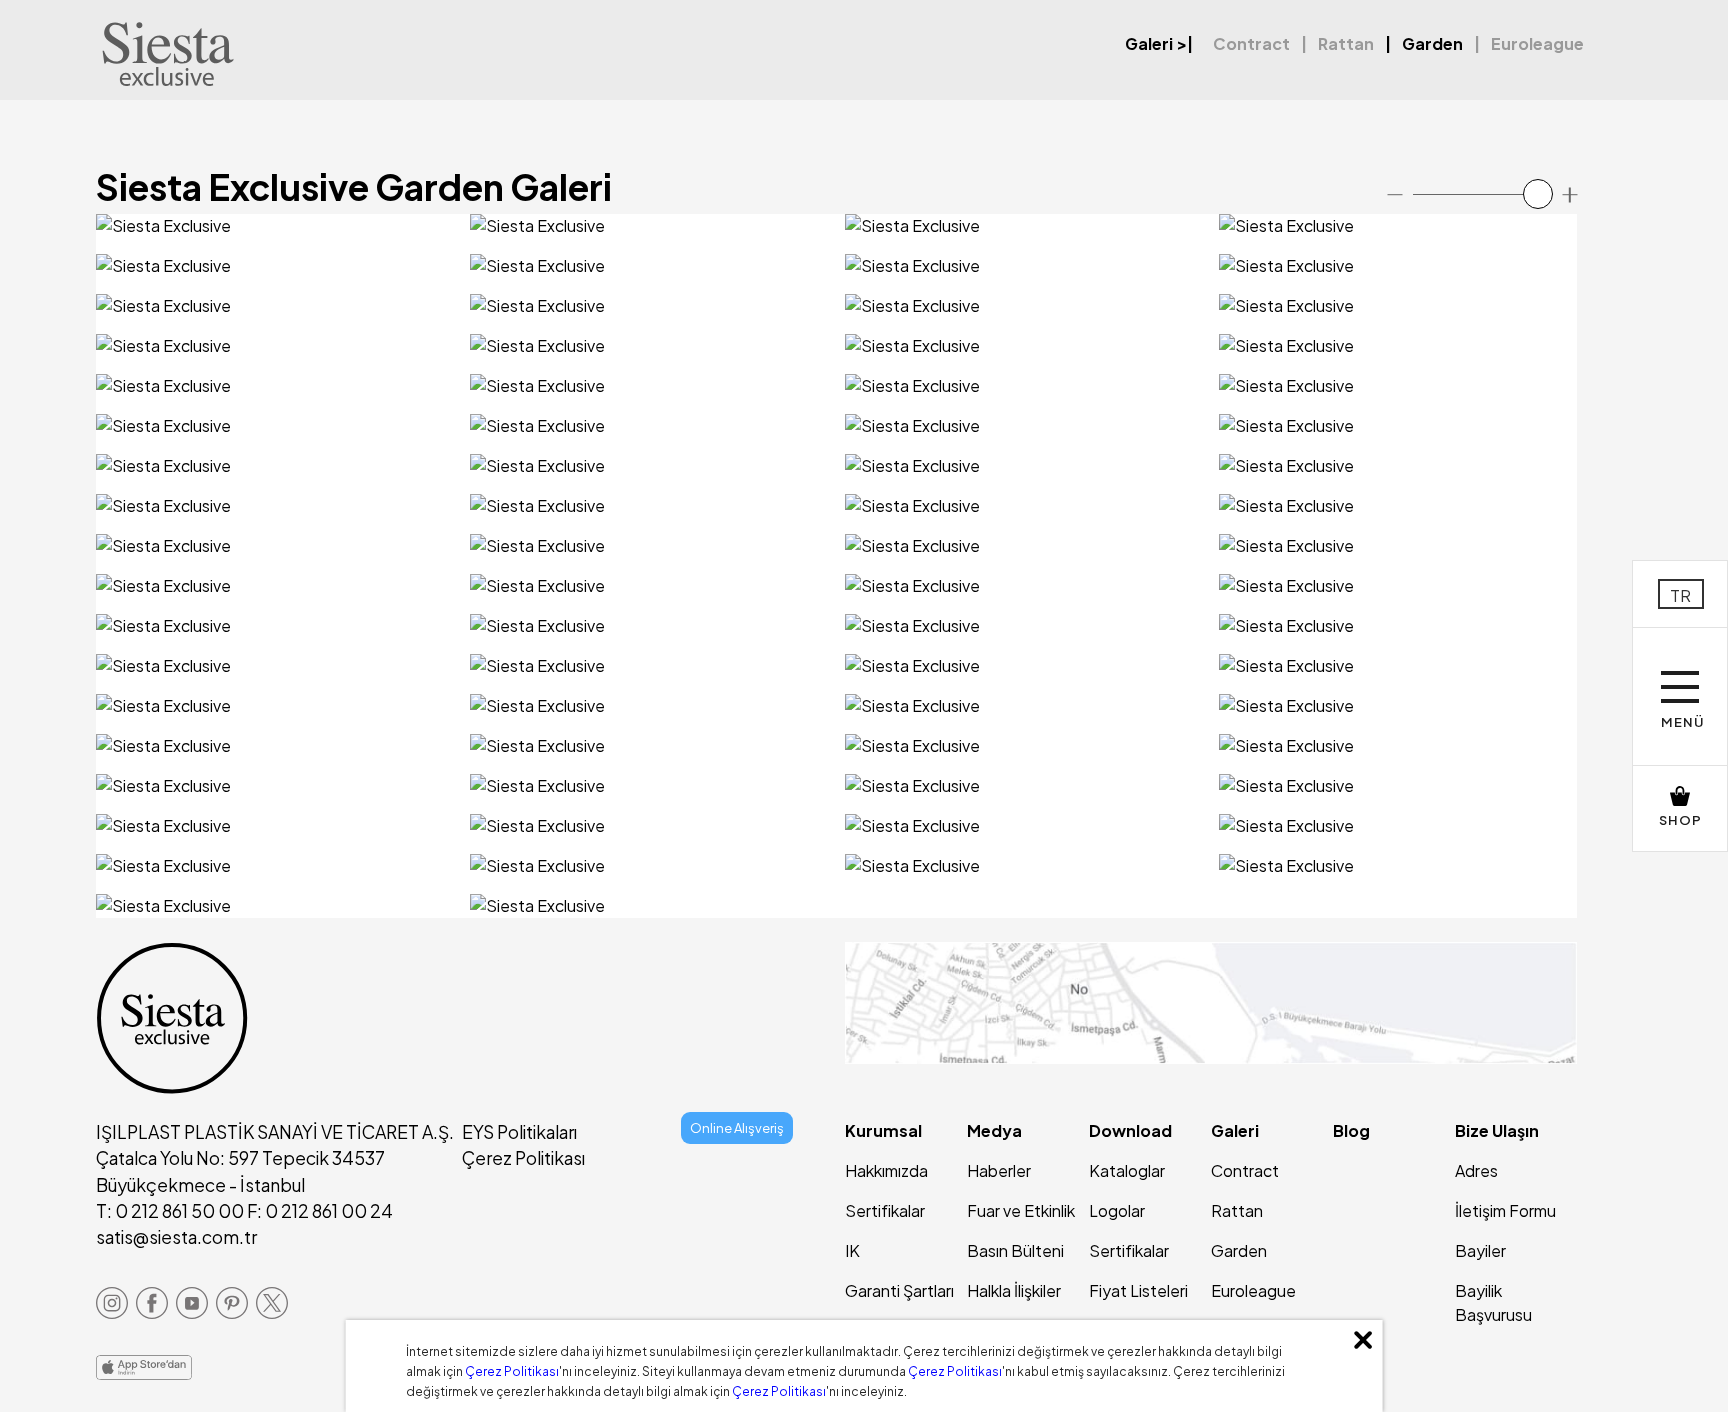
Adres (1476, 1170)
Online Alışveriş (737, 1128)
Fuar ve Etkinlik (1021, 1210)
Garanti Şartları (899, 1290)
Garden (1432, 43)
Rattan (1346, 43)
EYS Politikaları (519, 1132)
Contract (1251, 43)
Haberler (999, 1170)
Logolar (1117, 1210)
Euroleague (1537, 43)
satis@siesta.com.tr (176, 1237)
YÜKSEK (307, 237)
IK (852, 1250)
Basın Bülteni (1015, 1250)
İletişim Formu (1505, 1210)
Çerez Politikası (523, 1158)
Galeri (1149, 43)
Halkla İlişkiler (1014, 1290)
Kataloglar (1127, 1170)
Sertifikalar (885, 1210)
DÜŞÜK (240, 237)
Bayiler (1480, 1250)
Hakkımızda (886, 1170)
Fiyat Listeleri (1138, 1290)
